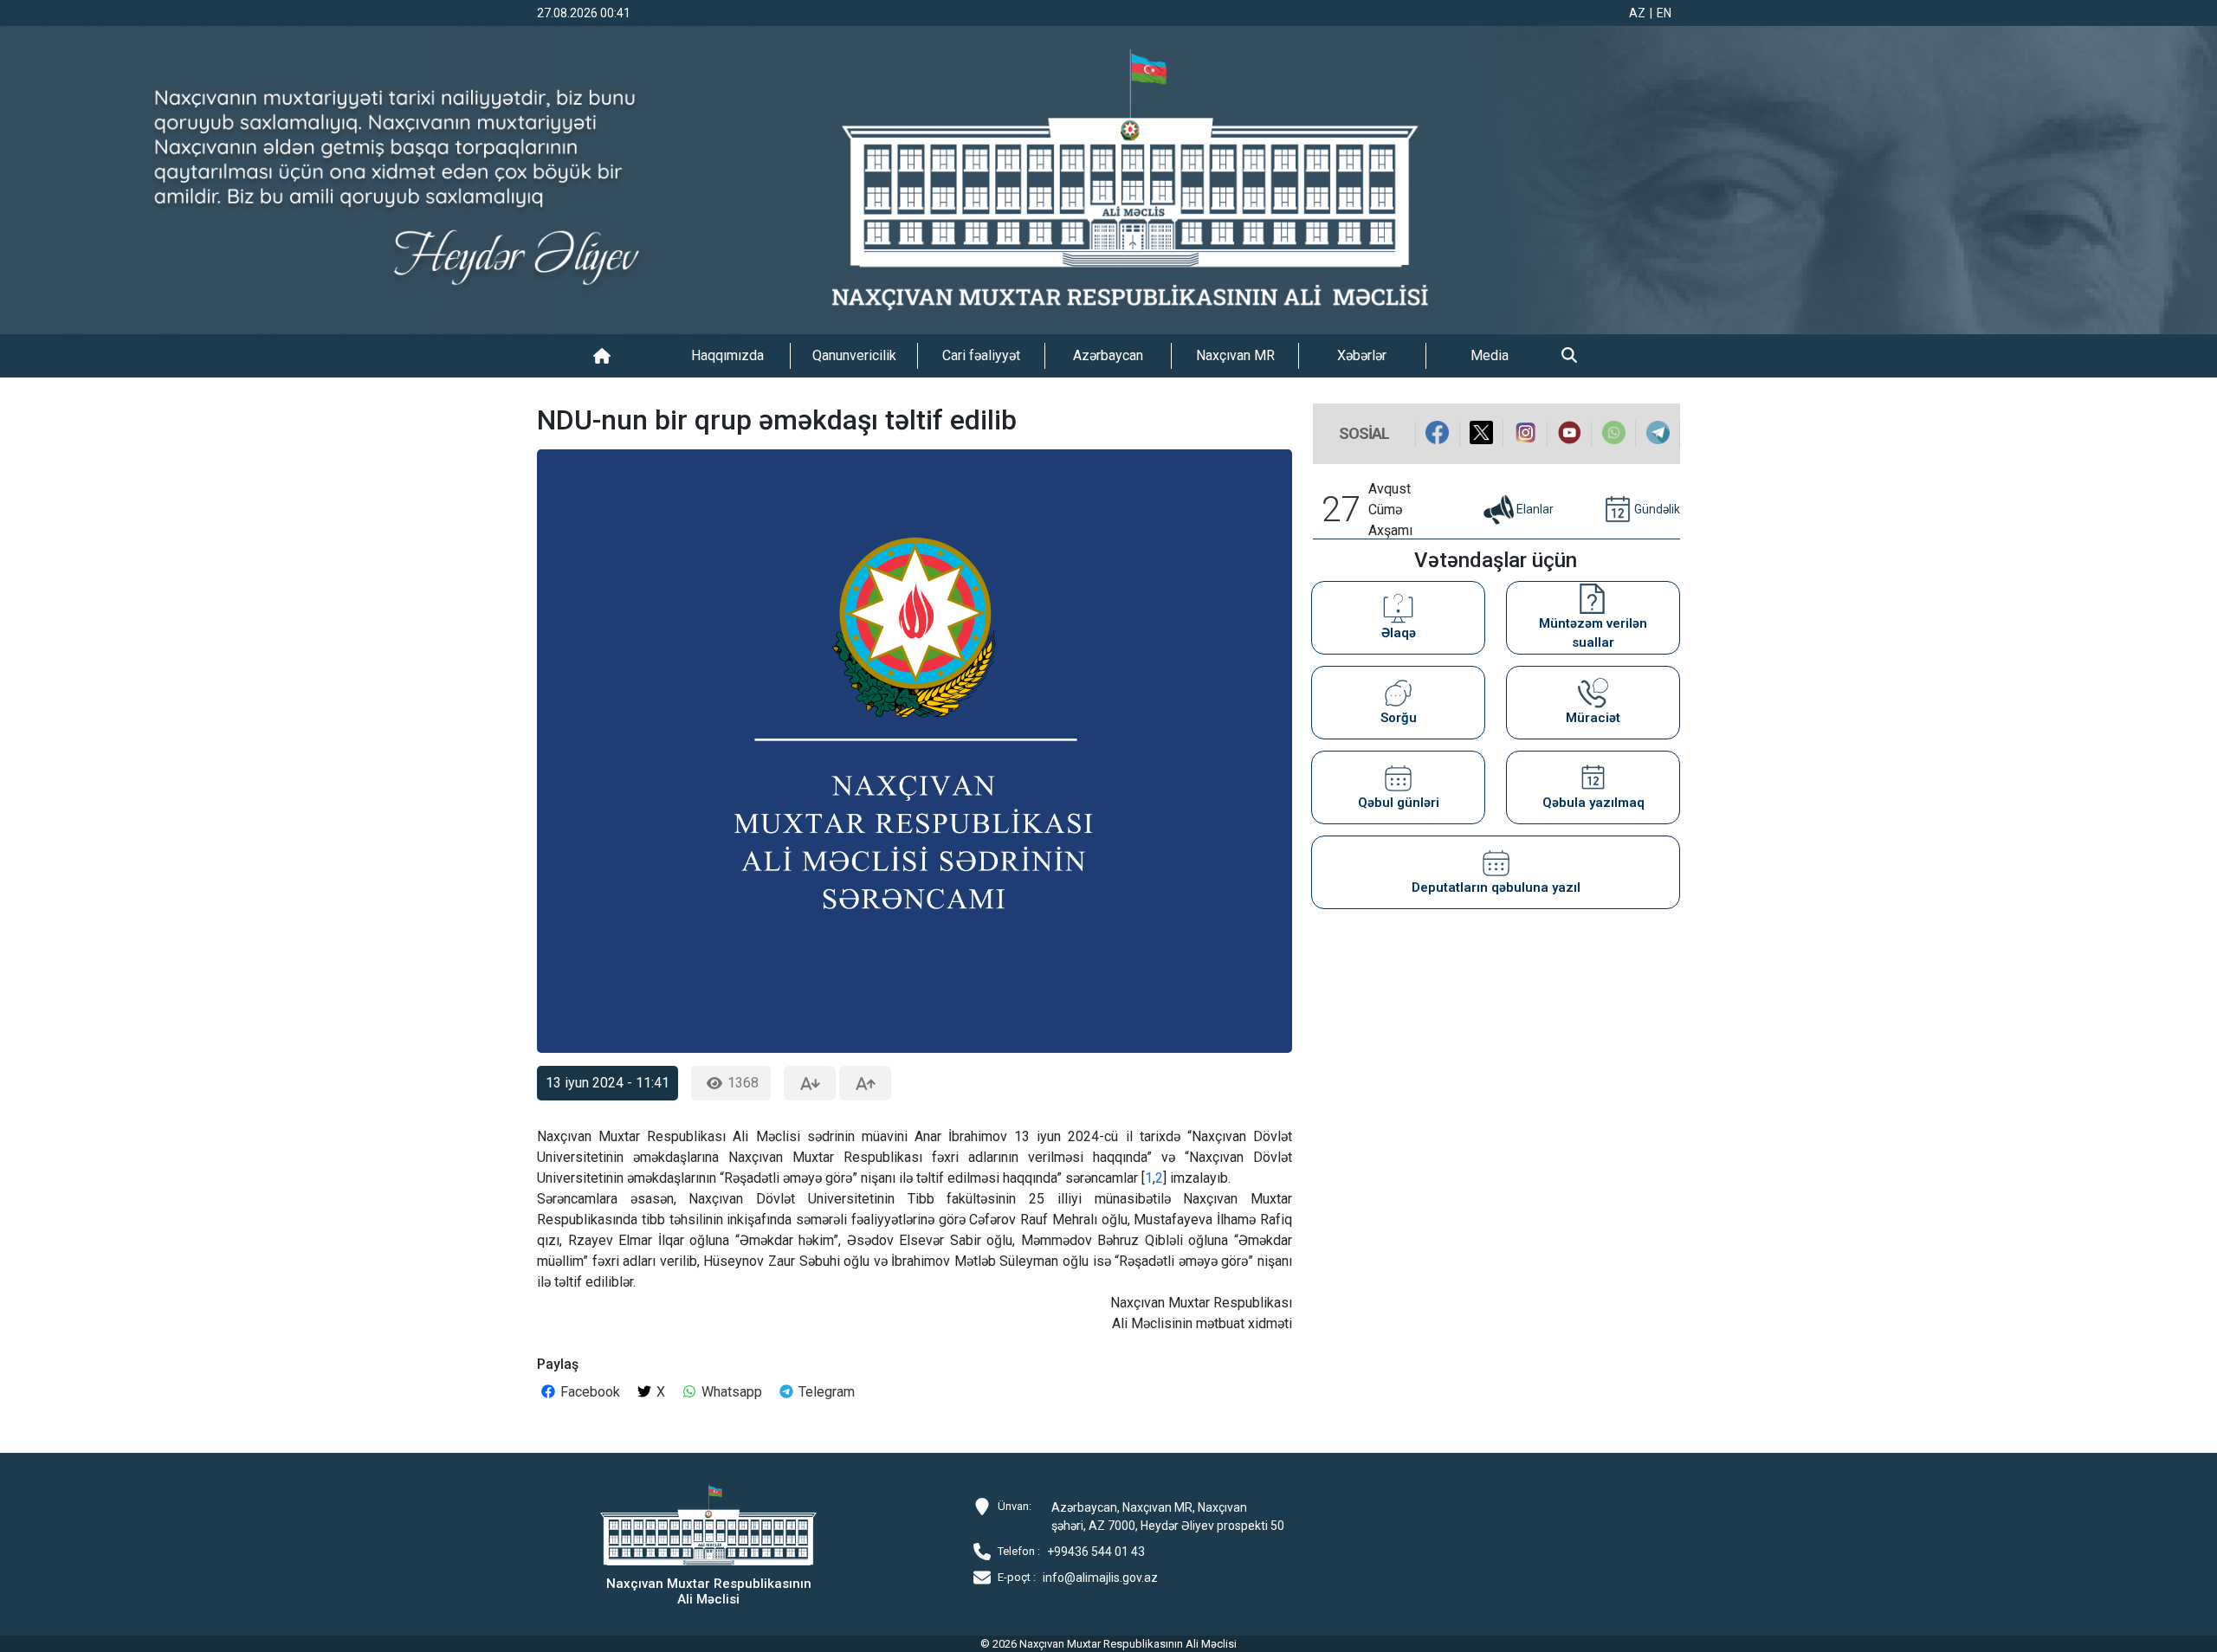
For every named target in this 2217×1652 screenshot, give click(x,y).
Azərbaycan (1108, 355)
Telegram (825, 1392)
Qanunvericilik (854, 355)
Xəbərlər (1362, 355)
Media (1490, 355)
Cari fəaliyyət (981, 355)
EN (1664, 13)
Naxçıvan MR (1235, 355)
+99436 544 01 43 (1096, 1552)
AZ (1637, 13)
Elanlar (1535, 508)
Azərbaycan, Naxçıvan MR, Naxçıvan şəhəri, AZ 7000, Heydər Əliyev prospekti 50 (1168, 1516)
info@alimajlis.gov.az (1100, 1578)
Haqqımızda (727, 355)
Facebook (588, 1392)
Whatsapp (730, 1392)
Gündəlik (1657, 508)
